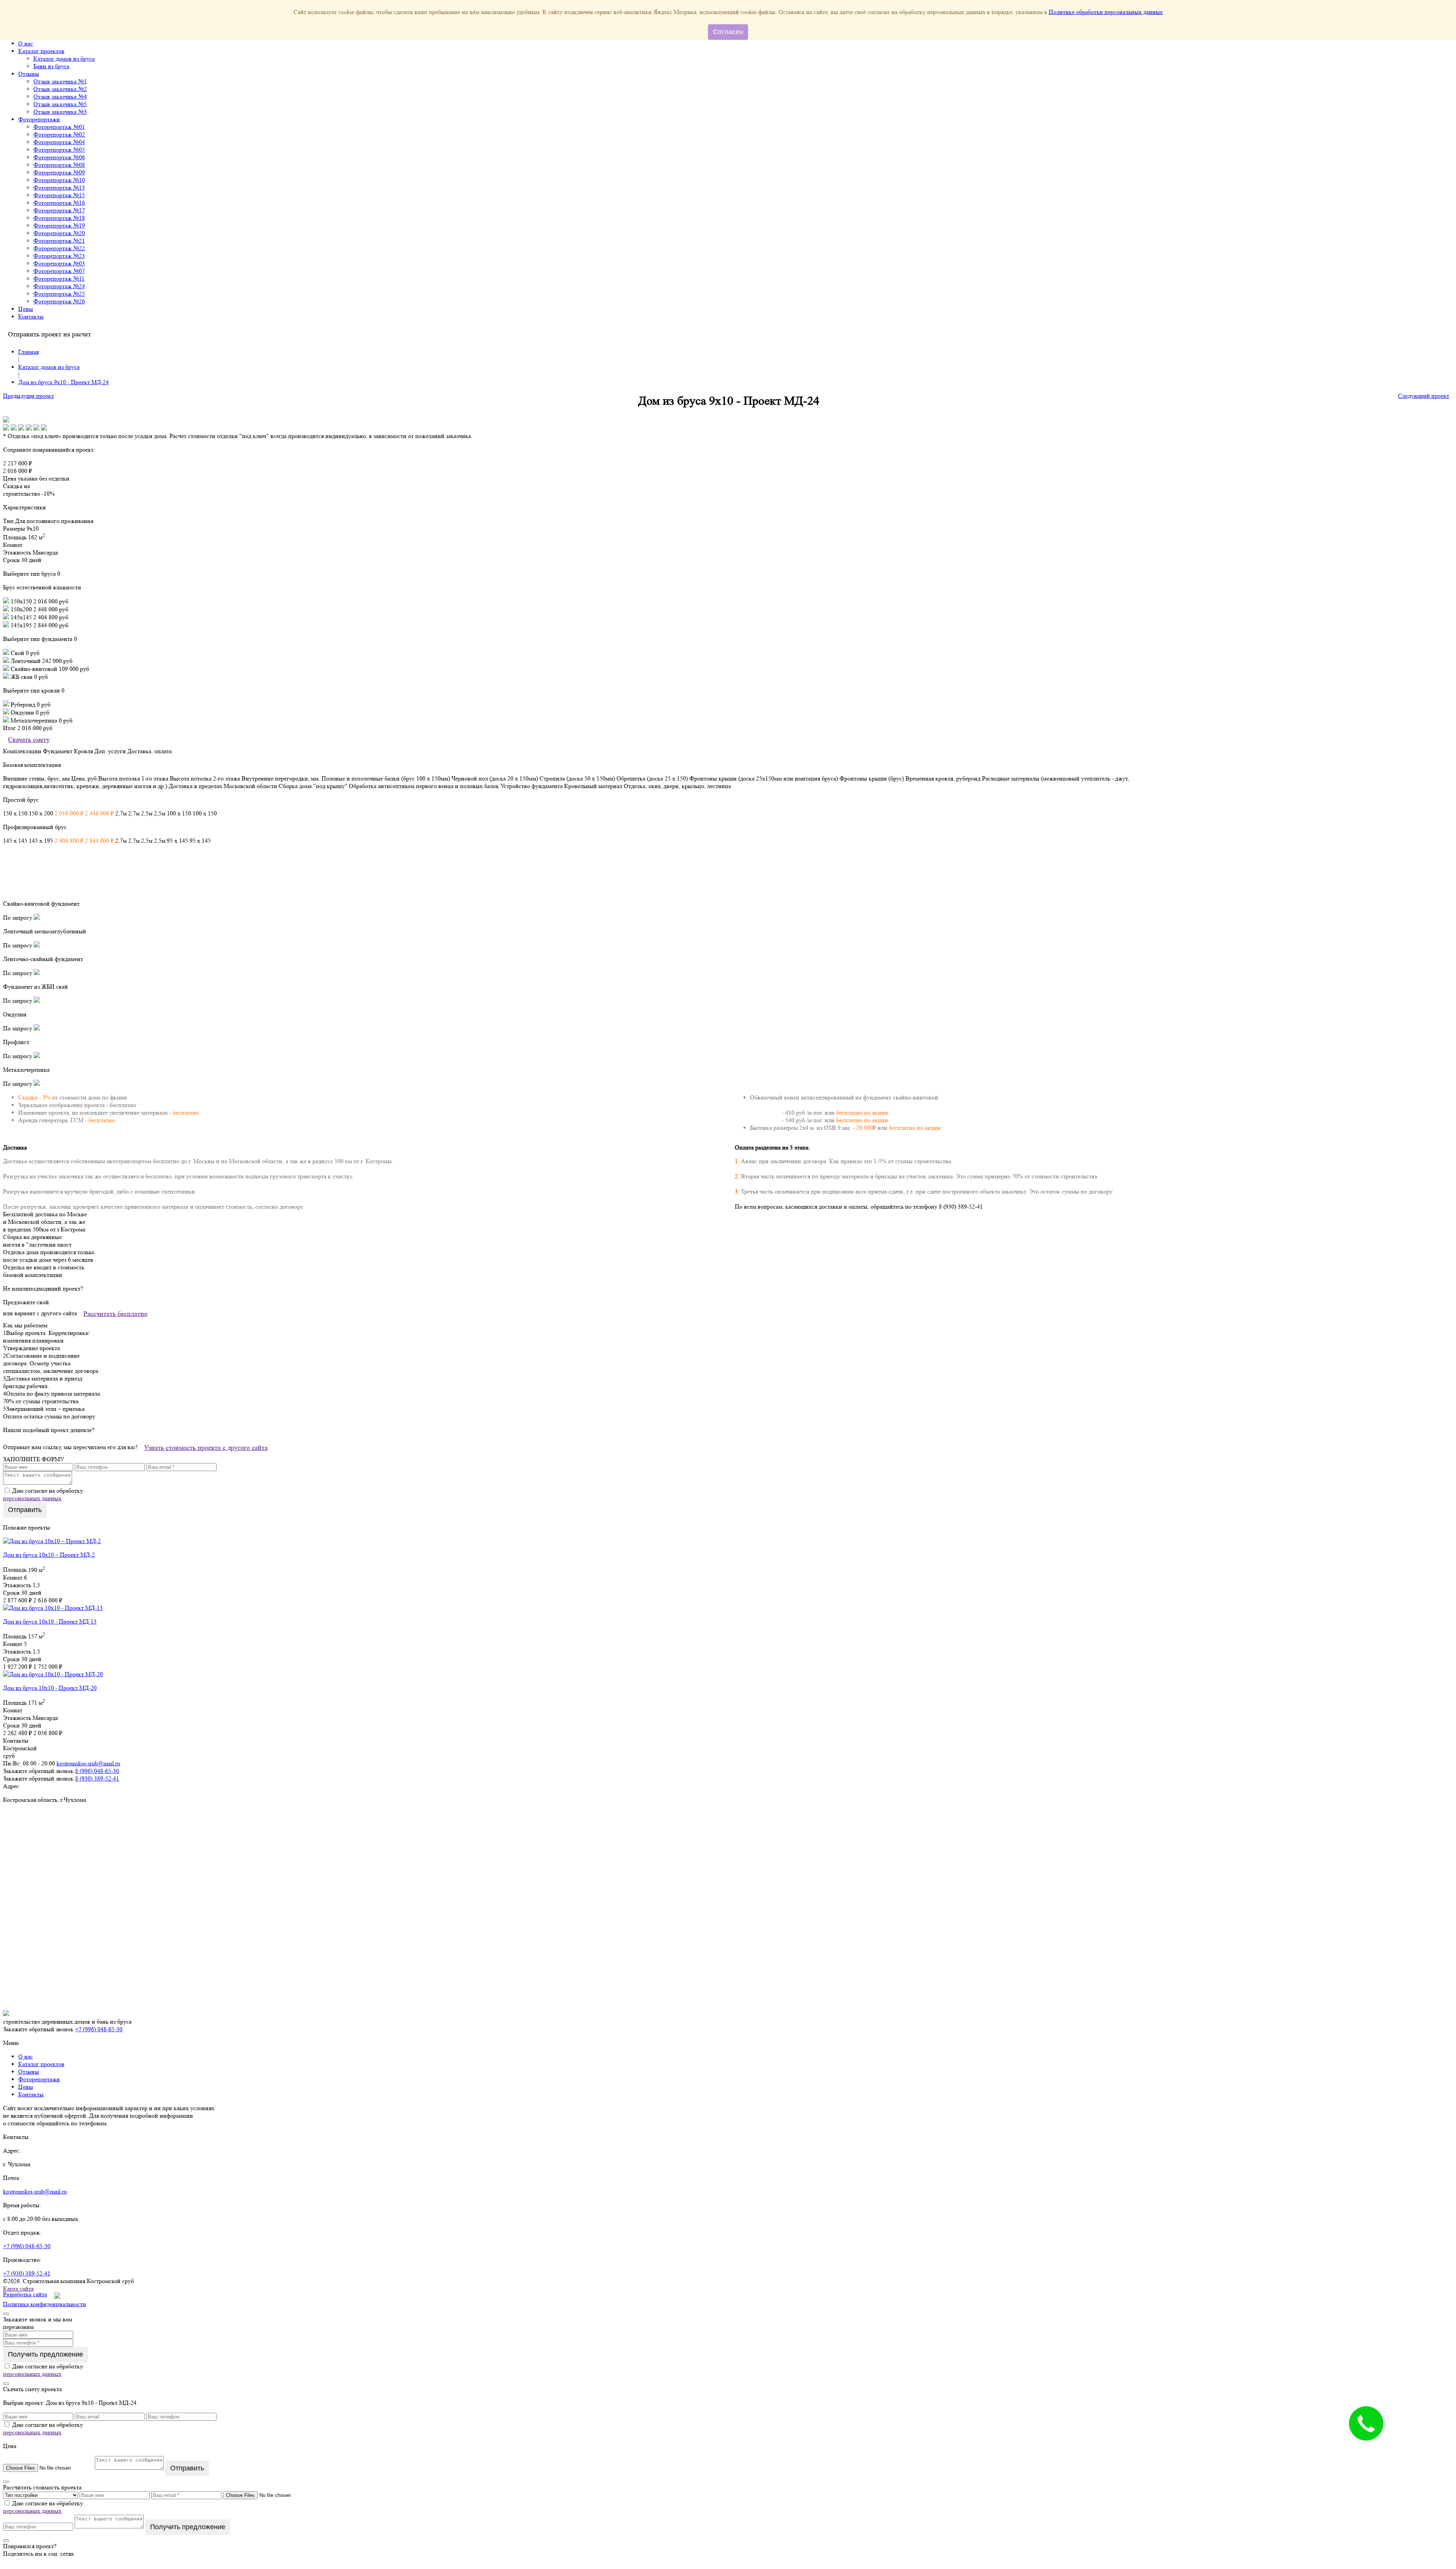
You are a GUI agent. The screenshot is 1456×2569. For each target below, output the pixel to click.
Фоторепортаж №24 (59, 286)
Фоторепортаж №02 (59, 134)
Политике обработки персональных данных (1106, 12)
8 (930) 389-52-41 (97, 1778)
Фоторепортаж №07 (59, 271)
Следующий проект (1424, 396)
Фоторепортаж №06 (59, 157)
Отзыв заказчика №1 (60, 81)
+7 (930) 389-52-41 (27, 2273)
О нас (26, 43)
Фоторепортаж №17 (59, 210)
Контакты (31, 316)
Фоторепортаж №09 (59, 172)
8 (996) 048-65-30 (97, 1771)
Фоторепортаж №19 (59, 225)
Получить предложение (45, 2354)
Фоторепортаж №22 (59, 248)
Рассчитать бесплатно (115, 1314)
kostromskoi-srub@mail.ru (88, 1763)
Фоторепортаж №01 (59, 127)
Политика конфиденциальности (45, 2304)
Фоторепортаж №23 (59, 256)
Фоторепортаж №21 (59, 241)
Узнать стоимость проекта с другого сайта (206, 1448)
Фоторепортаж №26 (59, 301)
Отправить (25, 1510)
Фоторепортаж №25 (59, 294)
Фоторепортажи (39, 119)
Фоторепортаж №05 (59, 150)
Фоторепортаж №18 (59, 218)
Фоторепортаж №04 (59, 142)
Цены (26, 309)
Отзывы (29, 74)
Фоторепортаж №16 (59, 203)
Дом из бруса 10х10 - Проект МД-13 (50, 1621)
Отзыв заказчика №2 (60, 89)
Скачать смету (29, 740)
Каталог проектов (41, 51)
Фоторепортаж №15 (59, 195)
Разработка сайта (25, 2294)
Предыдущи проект (28, 396)
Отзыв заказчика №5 (60, 104)
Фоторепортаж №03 (59, 263)
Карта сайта (18, 2289)
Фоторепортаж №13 (59, 188)
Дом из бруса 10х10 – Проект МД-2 (49, 1555)
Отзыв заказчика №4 (60, 97)
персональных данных (32, 1498)
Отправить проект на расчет (49, 334)
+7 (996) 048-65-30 (99, 2029)
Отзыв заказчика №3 (60, 112)
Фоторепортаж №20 (59, 233)
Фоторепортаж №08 (59, 165)
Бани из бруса (51, 66)
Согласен (728, 32)
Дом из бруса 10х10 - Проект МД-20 (50, 1688)
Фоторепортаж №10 (59, 180)
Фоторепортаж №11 (59, 279)
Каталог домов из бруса (64, 59)
